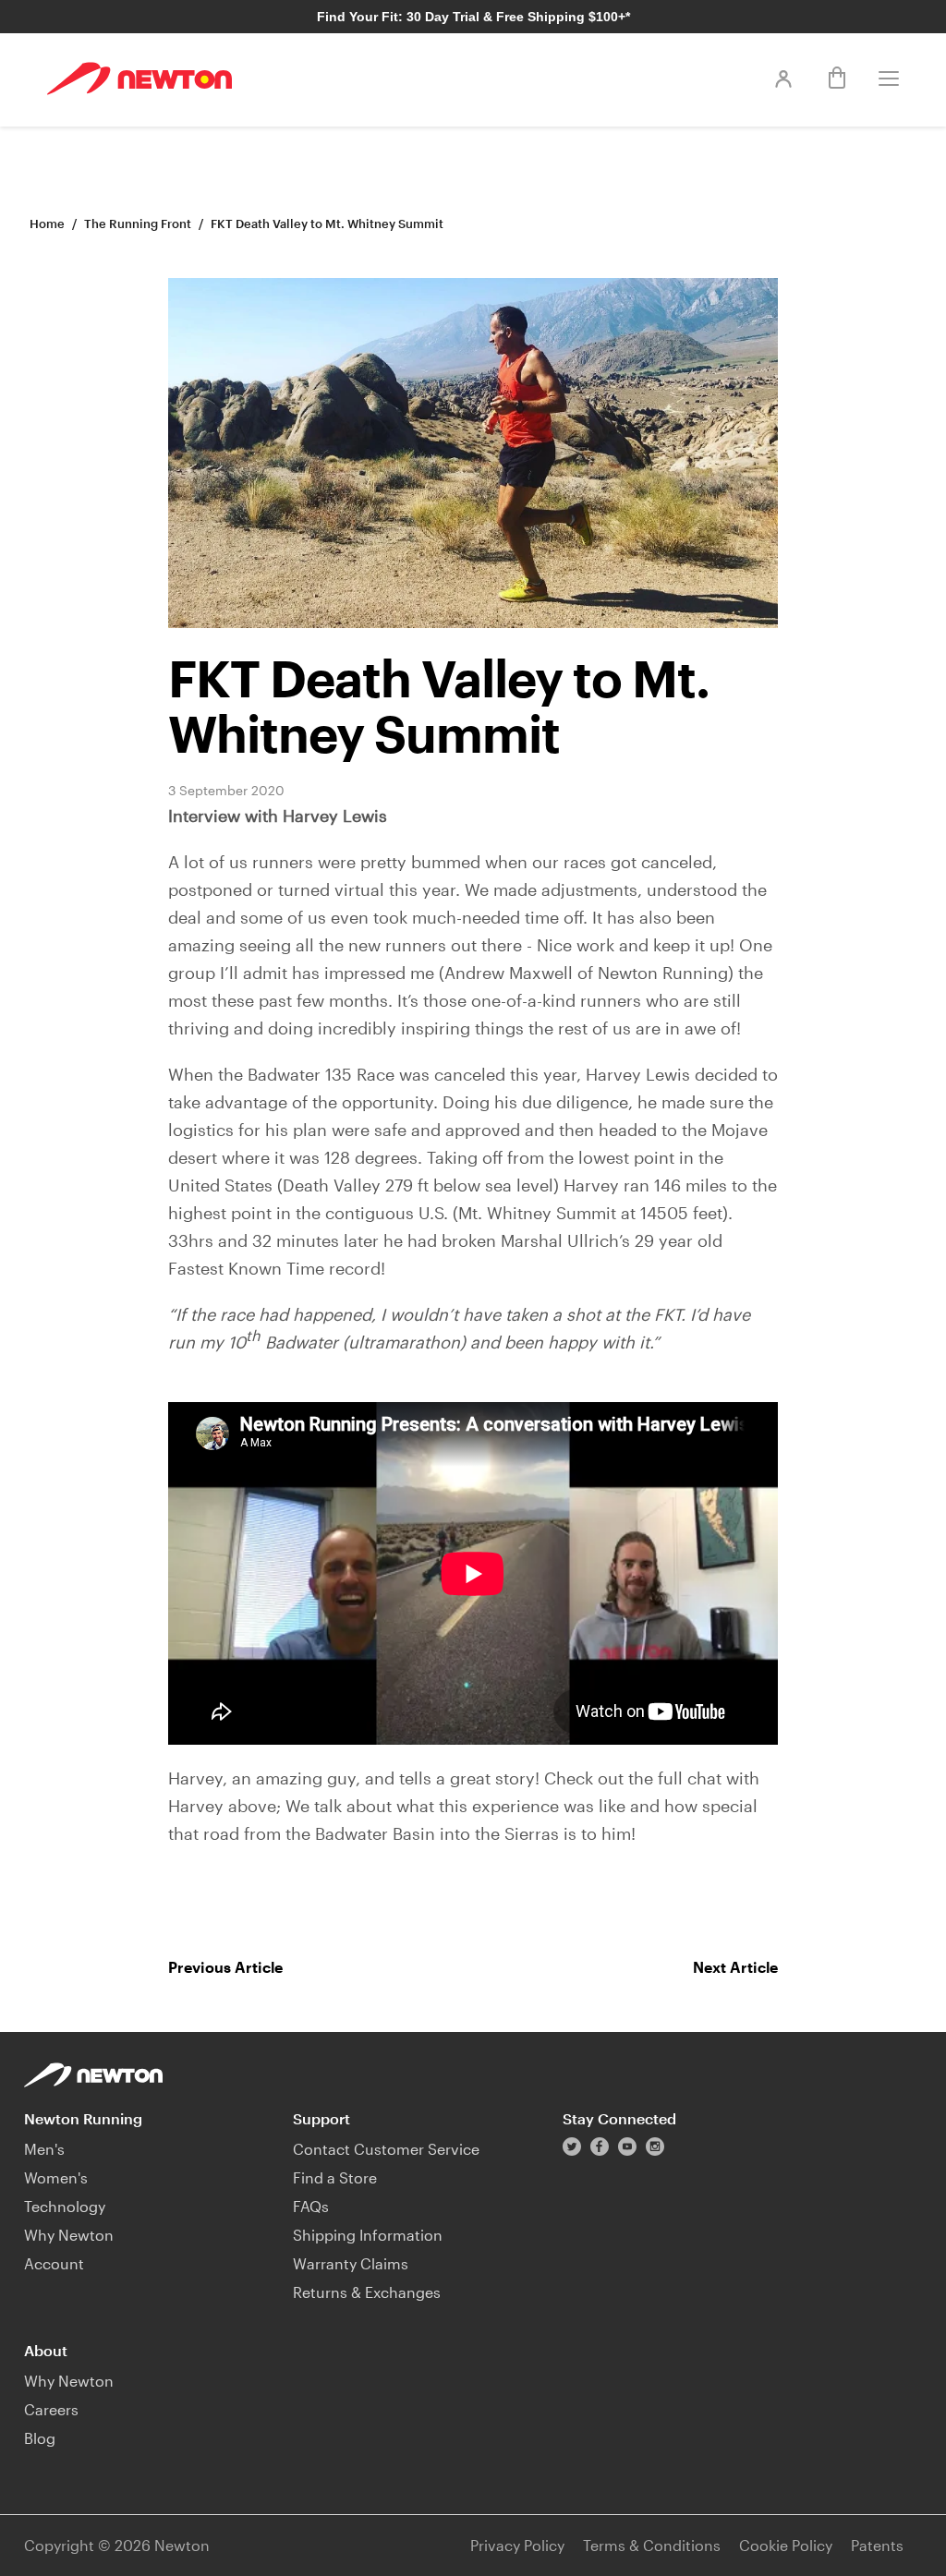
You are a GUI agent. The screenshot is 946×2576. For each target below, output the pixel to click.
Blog (40, 2438)
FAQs (311, 2206)
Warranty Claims (351, 2263)
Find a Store (335, 2177)
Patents (877, 2545)
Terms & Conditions (652, 2545)
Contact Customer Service (386, 2149)
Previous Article (225, 1967)
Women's (56, 2177)
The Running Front (138, 224)
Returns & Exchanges (367, 2292)
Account (54, 2263)
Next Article (735, 1967)
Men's (44, 2149)
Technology (65, 2206)
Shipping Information (368, 2235)
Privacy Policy (517, 2545)
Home (47, 224)
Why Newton (69, 2235)
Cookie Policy (786, 2545)
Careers (51, 2409)
